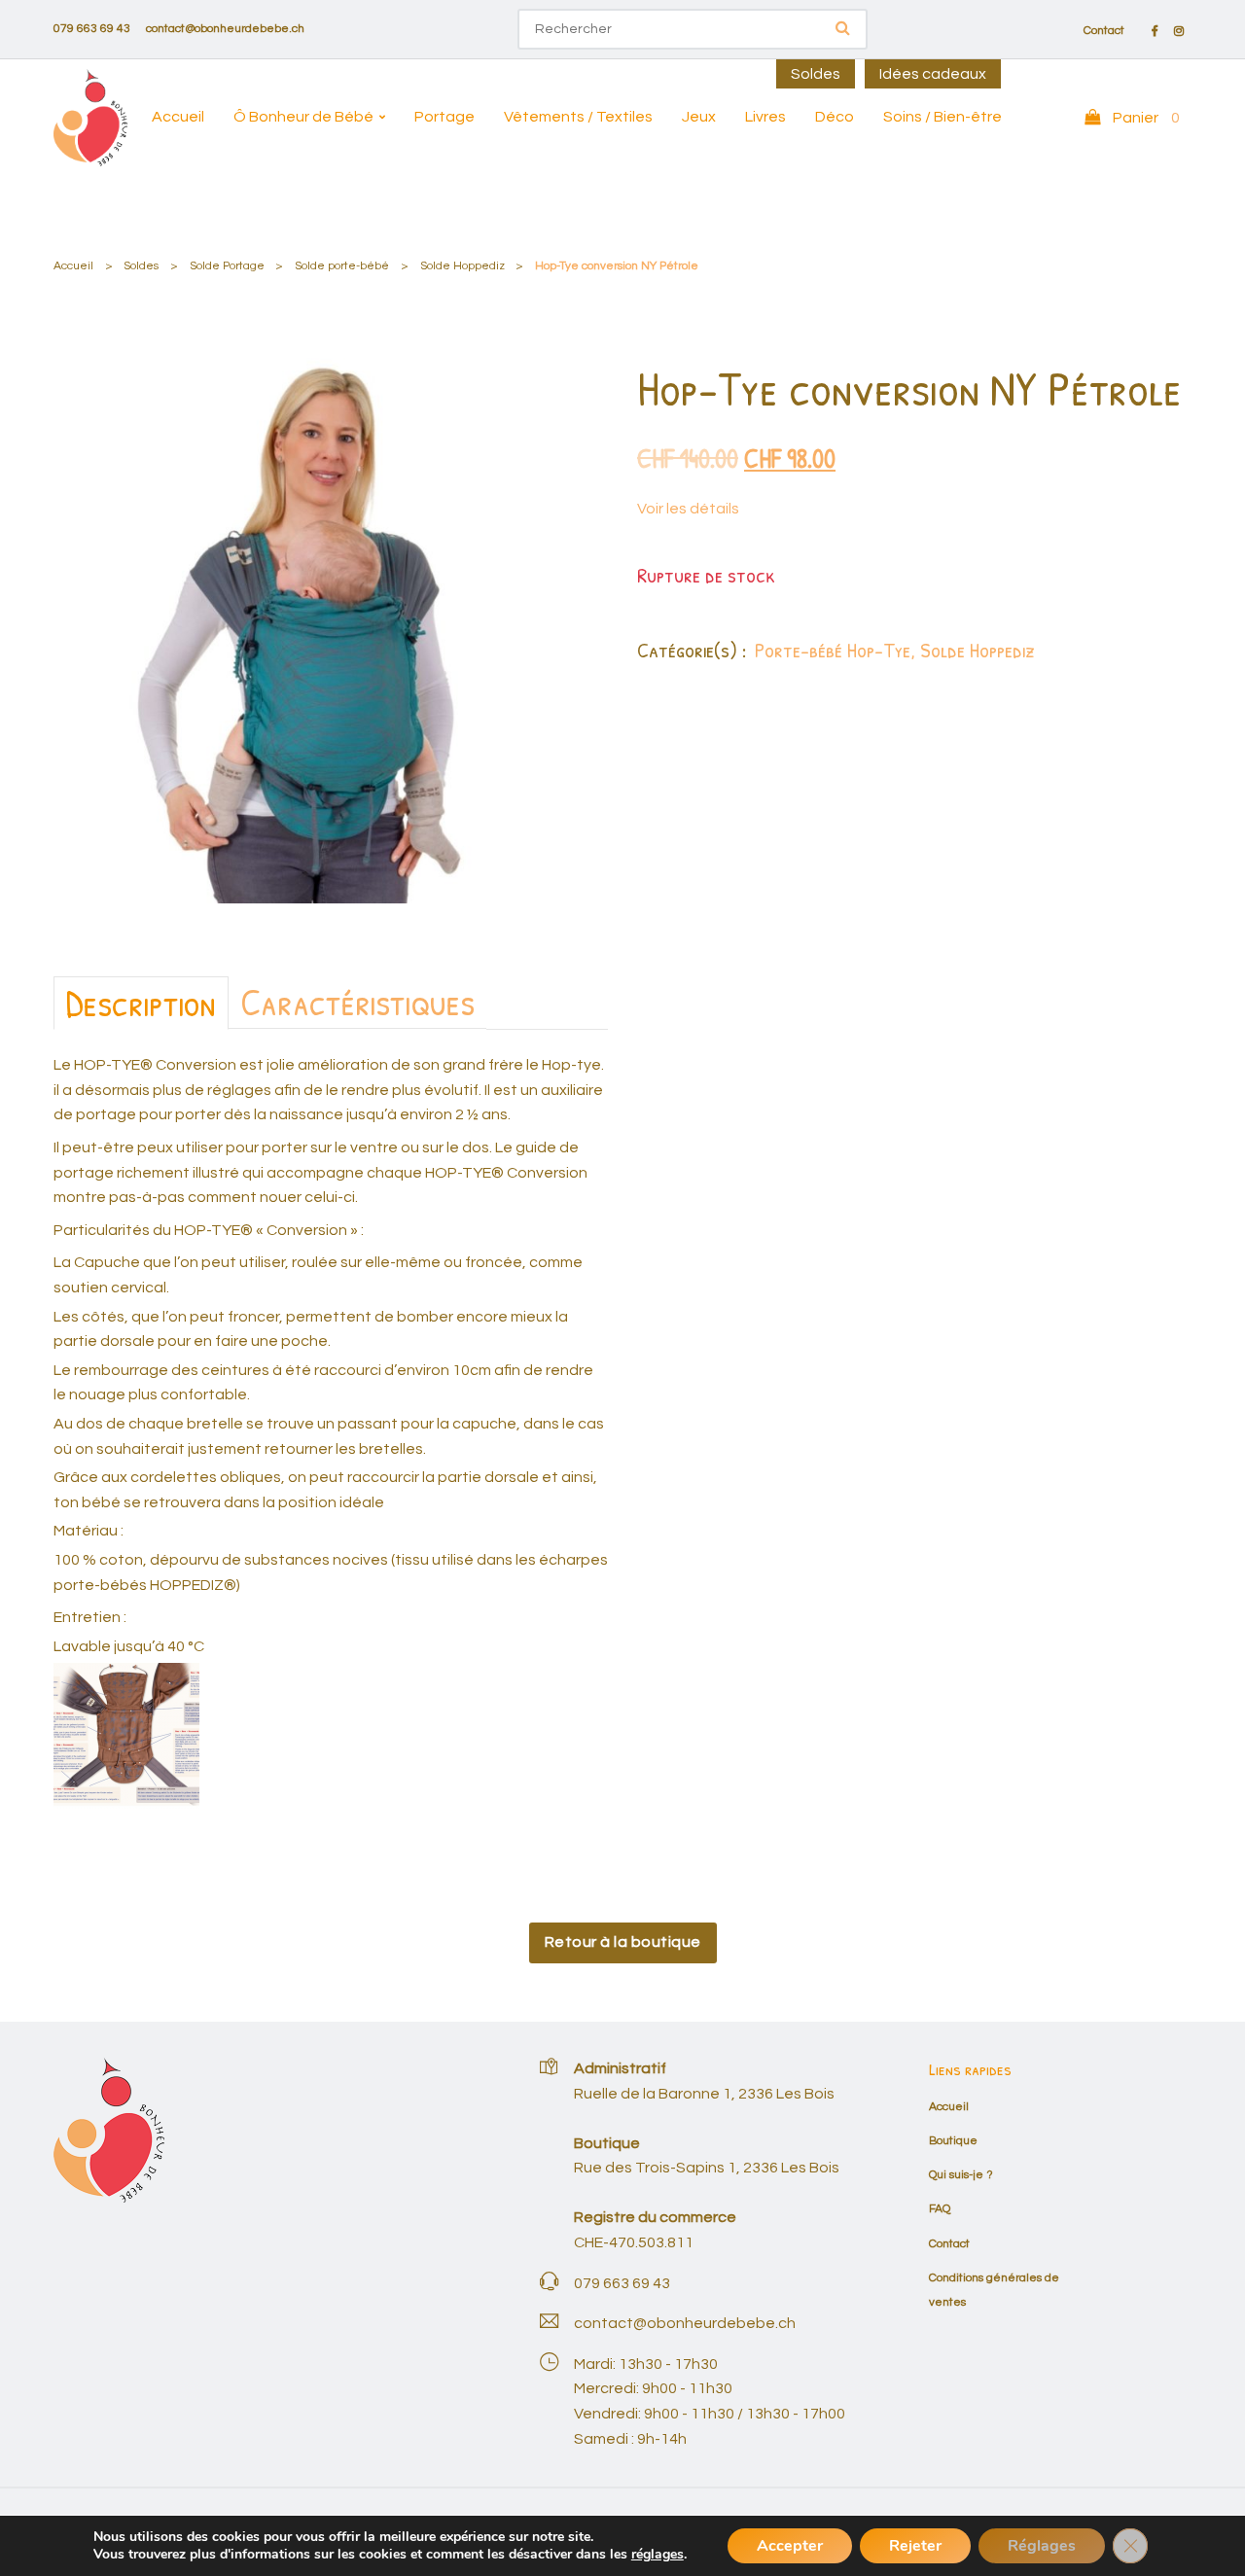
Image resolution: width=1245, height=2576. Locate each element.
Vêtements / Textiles (578, 117)
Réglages (1042, 2546)
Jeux (699, 117)
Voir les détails (688, 509)
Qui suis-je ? (961, 2175)
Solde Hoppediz (462, 266)
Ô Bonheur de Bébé (303, 117)
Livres (765, 117)
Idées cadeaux (933, 74)
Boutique (953, 2141)
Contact (1104, 31)
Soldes (816, 74)
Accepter (790, 2546)
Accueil (178, 117)
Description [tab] (141, 1003)
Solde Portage (227, 266)
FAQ (940, 2209)
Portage (445, 117)
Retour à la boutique (623, 1942)
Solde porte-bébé (342, 266)
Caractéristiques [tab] (357, 1002)
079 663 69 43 (92, 29)
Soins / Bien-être (943, 117)
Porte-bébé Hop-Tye (833, 650)
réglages (658, 2555)
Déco (835, 117)
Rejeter (915, 2546)
